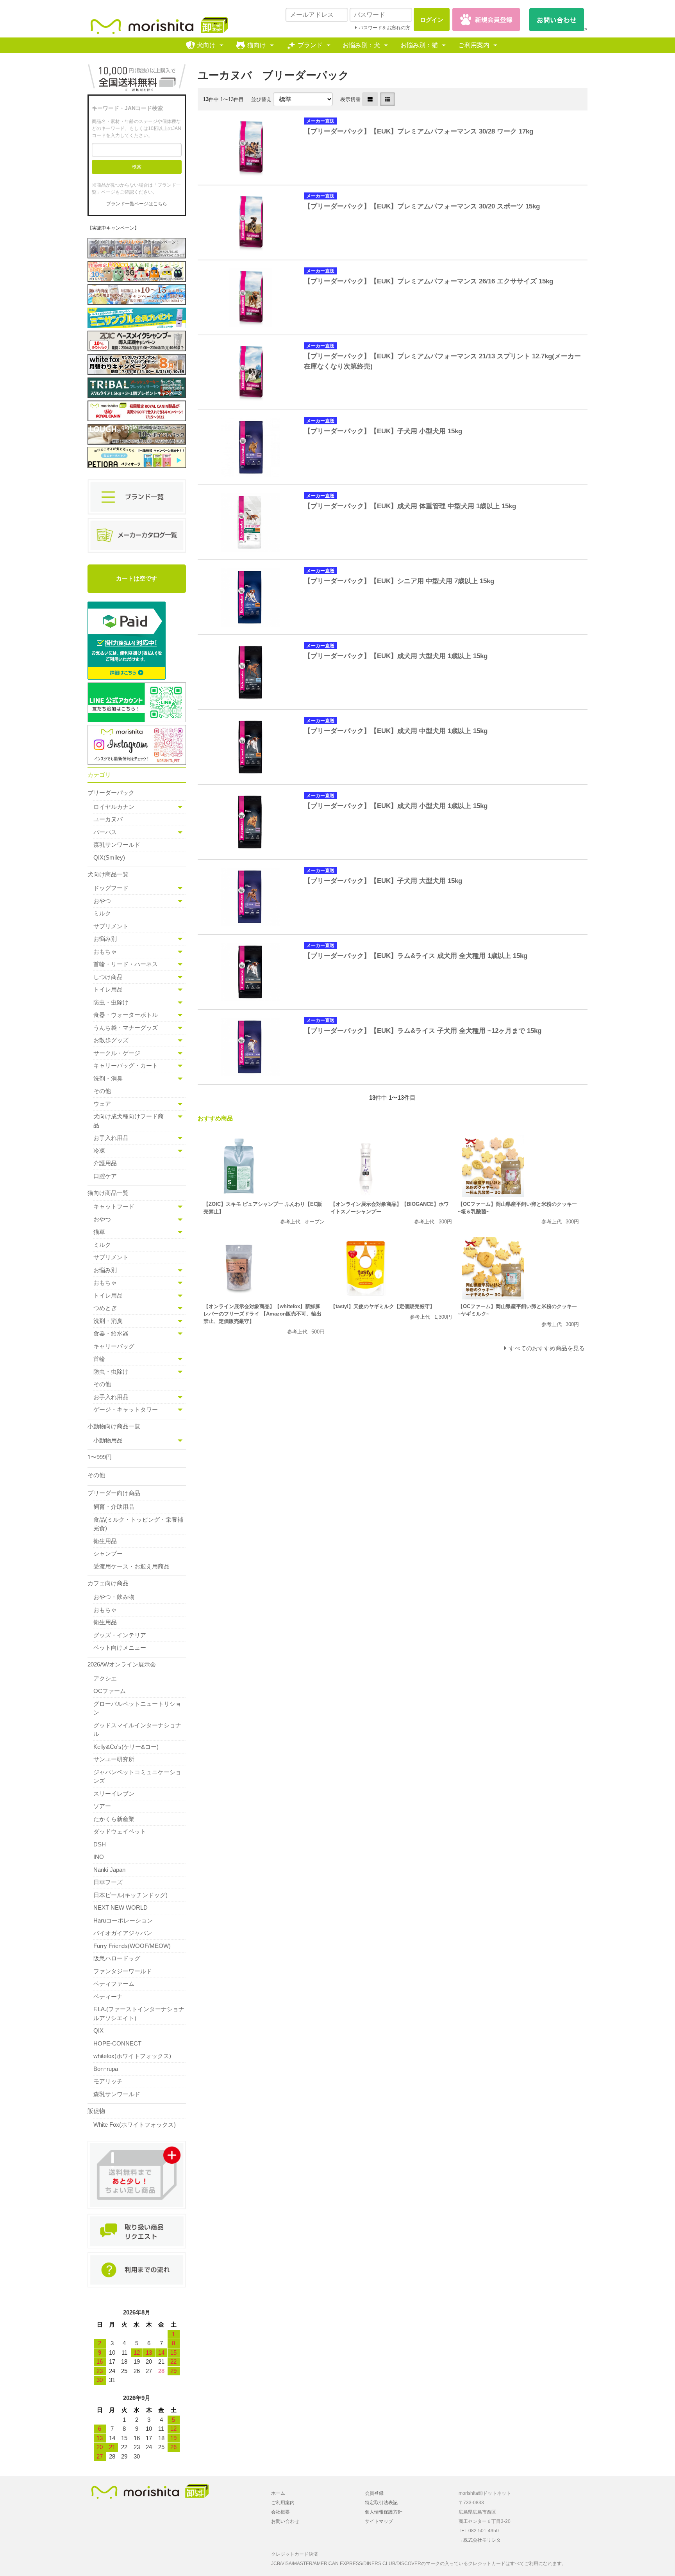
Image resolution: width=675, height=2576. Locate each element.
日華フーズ (108, 1882)
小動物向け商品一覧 (114, 1426)
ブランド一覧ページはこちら (137, 204)
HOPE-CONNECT (117, 2043)
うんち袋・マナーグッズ (126, 1028)
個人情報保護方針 (384, 2512)
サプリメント (111, 926)
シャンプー (108, 1553)
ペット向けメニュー (120, 1648)
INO (99, 1857)
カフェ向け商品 (108, 1583)
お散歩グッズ (111, 1040)
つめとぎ (105, 1308)
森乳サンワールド (117, 845)
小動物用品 (108, 1440)
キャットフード (114, 1206)
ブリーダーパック (111, 793)
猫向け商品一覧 (108, 1193)
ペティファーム (114, 1984)
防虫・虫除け (111, 1002)
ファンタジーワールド (123, 1971)
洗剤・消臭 (108, 1078)
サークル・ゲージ (117, 1053)
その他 (102, 1091)
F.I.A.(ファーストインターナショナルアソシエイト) (139, 2013)
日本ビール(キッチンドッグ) (130, 1895)
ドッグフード (111, 888)
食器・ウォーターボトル (126, 1015)
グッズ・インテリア (120, 1635)
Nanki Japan (109, 1870)
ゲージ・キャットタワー (126, 1409)
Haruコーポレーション (123, 1920)
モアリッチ (108, 2081)
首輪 (99, 1359)
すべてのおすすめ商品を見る (547, 1348)
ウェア (102, 1104)
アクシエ (105, 1678)
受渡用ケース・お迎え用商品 (131, 1566)
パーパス (105, 832)
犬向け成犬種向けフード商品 (129, 1121)
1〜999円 (100, 1457)
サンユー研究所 (114, 1759)
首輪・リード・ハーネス (126, 964)
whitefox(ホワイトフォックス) (132, 2056)
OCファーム (110, 1691)
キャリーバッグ (114, 1346)
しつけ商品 (108, 977)
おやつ (102, 901)
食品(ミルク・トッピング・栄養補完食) (138, 1524)
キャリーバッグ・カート (126, 1065)
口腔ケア (105, 1176)
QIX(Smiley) (109, 857)
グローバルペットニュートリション (137, 1708)
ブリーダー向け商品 (114, 1493)
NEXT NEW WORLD (121, 1908)
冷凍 (99, 1151)
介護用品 (105, 1163)
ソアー (102, 1806)
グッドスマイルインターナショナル (137, 1730)
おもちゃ (105, 952)
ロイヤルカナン (114, 807)
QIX (98, 2030)
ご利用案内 (474, 45)
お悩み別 (105, 939)
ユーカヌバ (108, 819)
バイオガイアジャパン (123, 1933)
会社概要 (280, 2512)
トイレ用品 (108, 989)
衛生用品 (105, 1541)
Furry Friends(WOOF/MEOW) (132, 1946)
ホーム (278, 2493)
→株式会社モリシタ (480, 2540)
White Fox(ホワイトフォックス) (135, 2125)
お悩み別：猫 (419, 45)
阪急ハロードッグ (117, 1958)
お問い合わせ (285, 2521)
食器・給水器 (111, 1333)
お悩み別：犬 (361, 45)
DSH (100, 1844)
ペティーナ (108, 1997)
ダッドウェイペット (120, 1831)
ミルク (102, 913)
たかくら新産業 (114, 1819)
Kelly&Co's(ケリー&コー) (126, 1747)
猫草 (99, 1232)
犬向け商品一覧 (108, 874)
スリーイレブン (114, 1794)
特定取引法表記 (381, 2503)
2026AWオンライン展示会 (122, 1664)
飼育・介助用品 (114, 1507)
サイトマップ (379, 2521)
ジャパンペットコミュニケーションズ (137, 1777)
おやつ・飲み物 (114, 1597)
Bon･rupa (106, 2069)
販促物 (96, 2111)
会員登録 (374, 2493)
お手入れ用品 (111, 1138)
